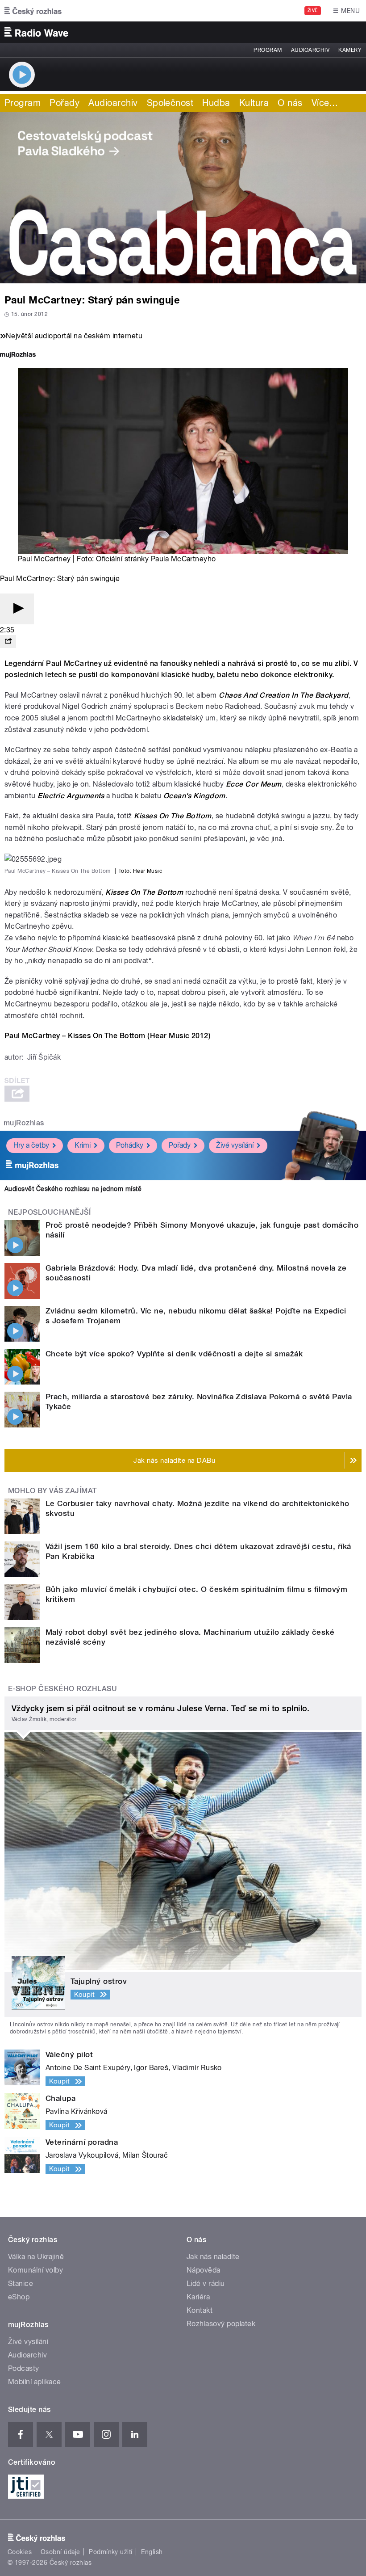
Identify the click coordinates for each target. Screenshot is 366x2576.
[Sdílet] (8, 642)
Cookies (20, 2552)
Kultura (254, 103)
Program (268, 50)
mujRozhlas (24, 1123)
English (152, 2552)
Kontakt (200, 2310)
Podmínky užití (111, 2552)
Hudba (216, 103)
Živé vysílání (235, 1145)
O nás (290, 103)
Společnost (170, 103)
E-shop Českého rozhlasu (62, 1689)
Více (325, 103)
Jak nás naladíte (213, 2257)
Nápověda (204, 2270)
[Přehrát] (17, 609)
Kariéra (198, 2297)
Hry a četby (31, 1145)
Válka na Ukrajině (36, 2257)
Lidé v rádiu (206, 2283)
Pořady (64, 103)
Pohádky (130, 1145)
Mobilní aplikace (35, 2382)
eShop (19, 2297)
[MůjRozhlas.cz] (18, 356)
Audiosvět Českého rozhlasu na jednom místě (73, 1189)
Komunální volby (35, 2270)
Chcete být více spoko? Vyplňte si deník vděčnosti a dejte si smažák (174, 1354)
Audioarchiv (310, 50)
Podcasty (24, 2368)
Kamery (350, 50)
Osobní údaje (60, 2552)
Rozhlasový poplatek (221, 2324)
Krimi (83, 1145)
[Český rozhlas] (33, 11)
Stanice (21, 2283)
